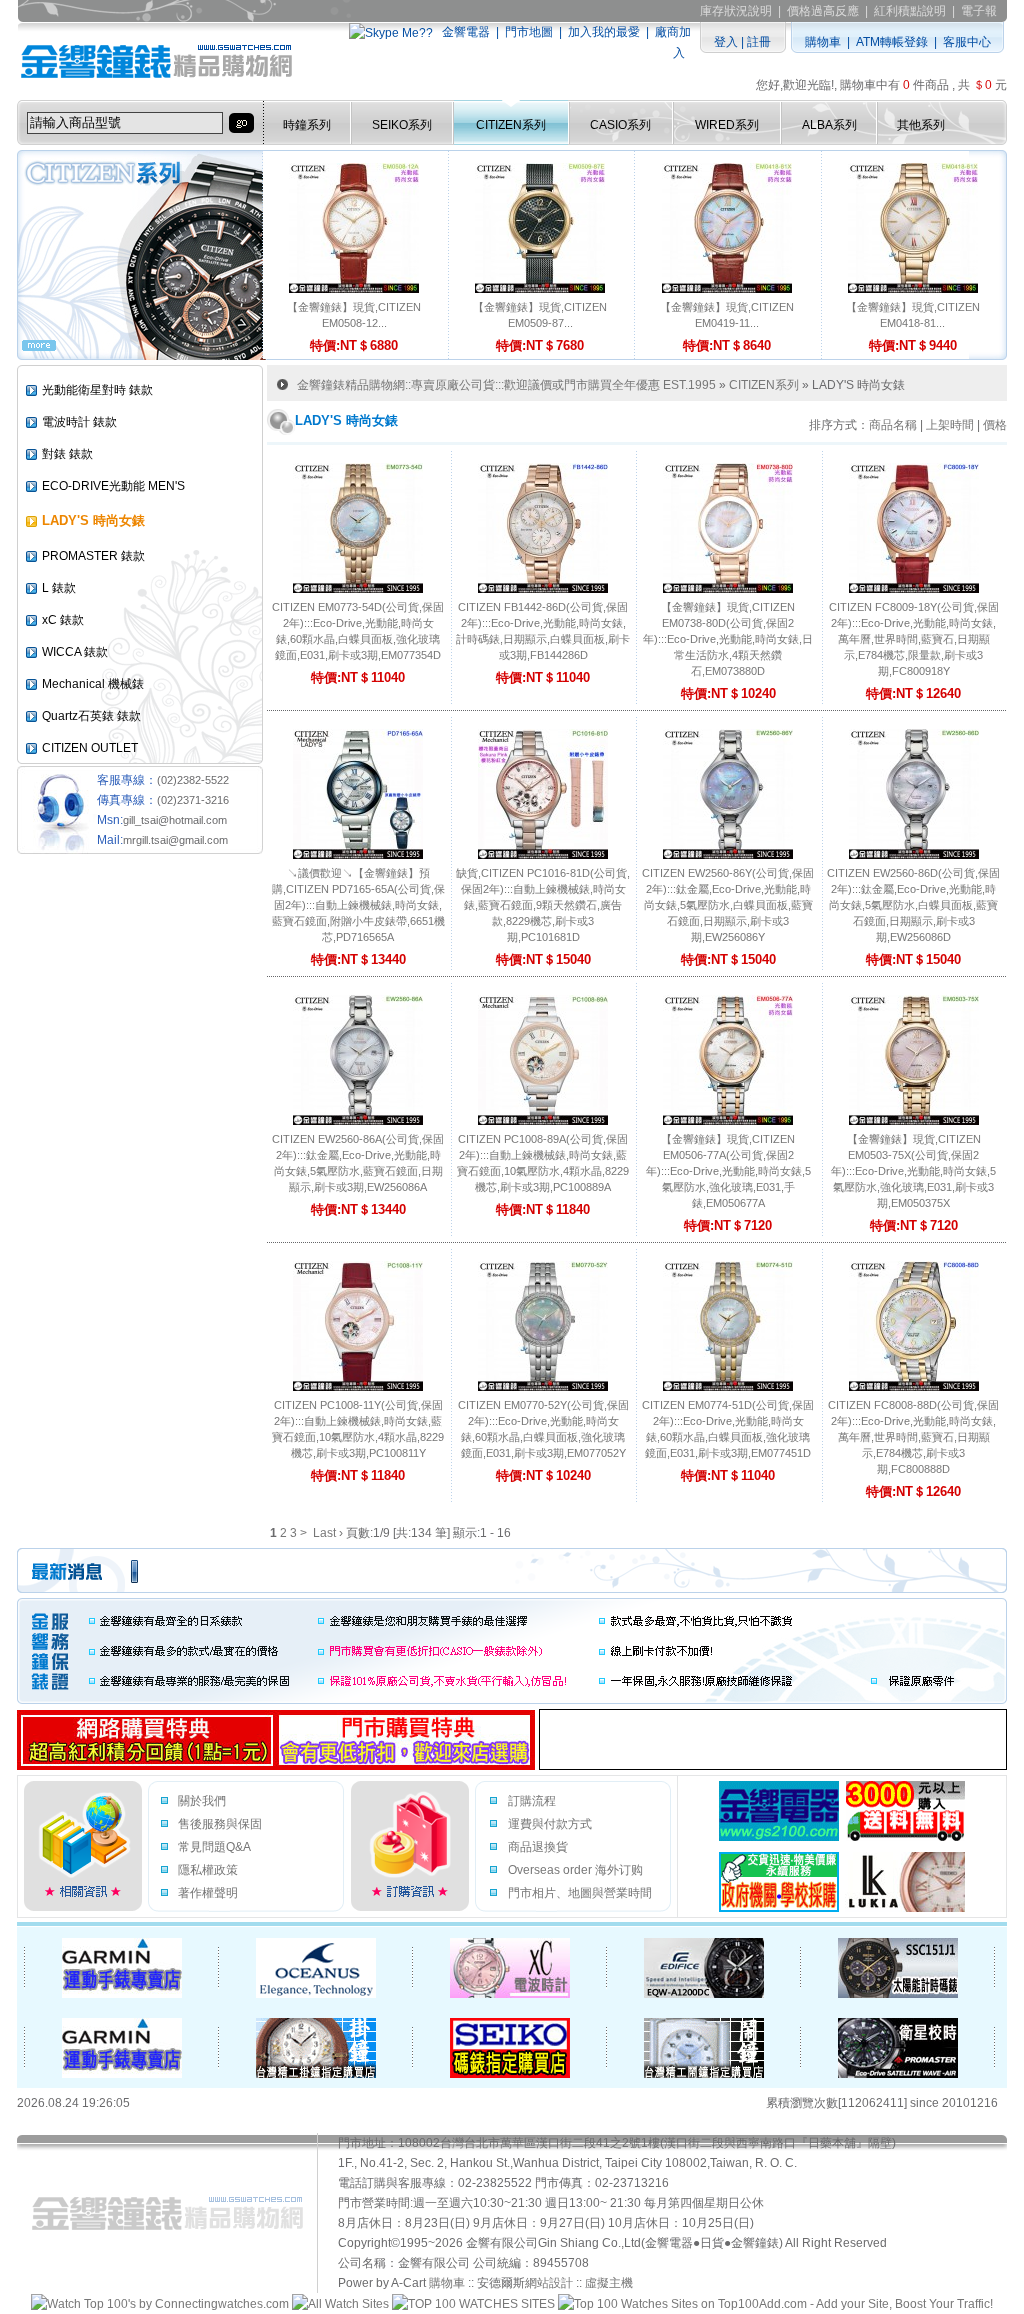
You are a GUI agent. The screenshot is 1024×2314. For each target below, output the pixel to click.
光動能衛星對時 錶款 (97, 390)
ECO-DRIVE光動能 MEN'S (113, 486)
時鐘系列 (307, 125)
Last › (328, 1533)
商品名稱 (893, 425)
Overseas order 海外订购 (575, 1870)
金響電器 (466, 32)
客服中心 (967, 42)
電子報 (979, 11)
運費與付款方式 (550, 1824)
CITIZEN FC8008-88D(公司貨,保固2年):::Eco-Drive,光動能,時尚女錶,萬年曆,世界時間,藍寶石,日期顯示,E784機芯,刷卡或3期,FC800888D (913, 1437)
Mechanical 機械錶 (93, 684)
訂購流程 (532, 1801)
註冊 (759, 42)
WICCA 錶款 (75, 652)
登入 (726, 42)
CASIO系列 (620, 125)
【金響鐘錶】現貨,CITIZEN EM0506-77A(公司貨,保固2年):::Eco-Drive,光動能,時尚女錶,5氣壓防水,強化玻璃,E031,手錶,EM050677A (728, 1171)
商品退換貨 (538, 1847)
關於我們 (202, 1801)
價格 (995, 425)
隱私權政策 (208, 1870)
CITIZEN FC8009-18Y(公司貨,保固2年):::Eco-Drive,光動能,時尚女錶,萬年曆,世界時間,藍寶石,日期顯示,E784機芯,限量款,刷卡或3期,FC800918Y (914, 639)
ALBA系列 (829, 125)
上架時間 (950, 425)
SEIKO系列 (402, 125)
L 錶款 (59, 588)
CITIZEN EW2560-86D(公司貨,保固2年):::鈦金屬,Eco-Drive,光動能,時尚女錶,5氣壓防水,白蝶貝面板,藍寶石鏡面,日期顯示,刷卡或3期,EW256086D (913, 905)
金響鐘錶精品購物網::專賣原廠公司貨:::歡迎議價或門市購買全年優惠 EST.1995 (506, 385)
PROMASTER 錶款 (93, 556)
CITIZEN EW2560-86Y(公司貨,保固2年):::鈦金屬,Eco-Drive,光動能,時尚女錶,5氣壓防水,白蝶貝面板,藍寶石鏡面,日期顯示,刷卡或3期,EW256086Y (728, 905)
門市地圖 (529, 32)
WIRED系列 (727, 125)
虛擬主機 (609, 2283)
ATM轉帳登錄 (892, 42)
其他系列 (921, 125)
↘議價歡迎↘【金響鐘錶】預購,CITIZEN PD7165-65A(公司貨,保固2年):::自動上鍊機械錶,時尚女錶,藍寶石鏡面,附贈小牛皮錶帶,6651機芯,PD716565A (358, 905)
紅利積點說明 (910, 11)
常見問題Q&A (214, 1847)
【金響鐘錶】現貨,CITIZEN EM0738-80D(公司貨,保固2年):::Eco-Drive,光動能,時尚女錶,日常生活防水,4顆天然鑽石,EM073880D (728, 639)
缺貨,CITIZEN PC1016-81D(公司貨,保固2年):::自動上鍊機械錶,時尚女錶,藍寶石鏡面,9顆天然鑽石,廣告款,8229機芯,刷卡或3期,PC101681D (543, 905)
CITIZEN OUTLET (90, 748)
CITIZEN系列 (511, 125)
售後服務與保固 (220, 1824)
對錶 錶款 (67, 454)
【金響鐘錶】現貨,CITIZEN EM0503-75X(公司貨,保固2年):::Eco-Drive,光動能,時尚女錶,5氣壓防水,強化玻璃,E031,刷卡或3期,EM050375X (913, 1171)
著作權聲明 (208, 1893)
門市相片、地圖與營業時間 (580, 1893)
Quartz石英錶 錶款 (91, 716)
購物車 (823, 42)
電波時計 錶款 (79, 422)
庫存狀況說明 (736, 11)
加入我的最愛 (604, 32)
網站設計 (549, 2283)
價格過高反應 (823, 11)
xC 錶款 (63, 620)
